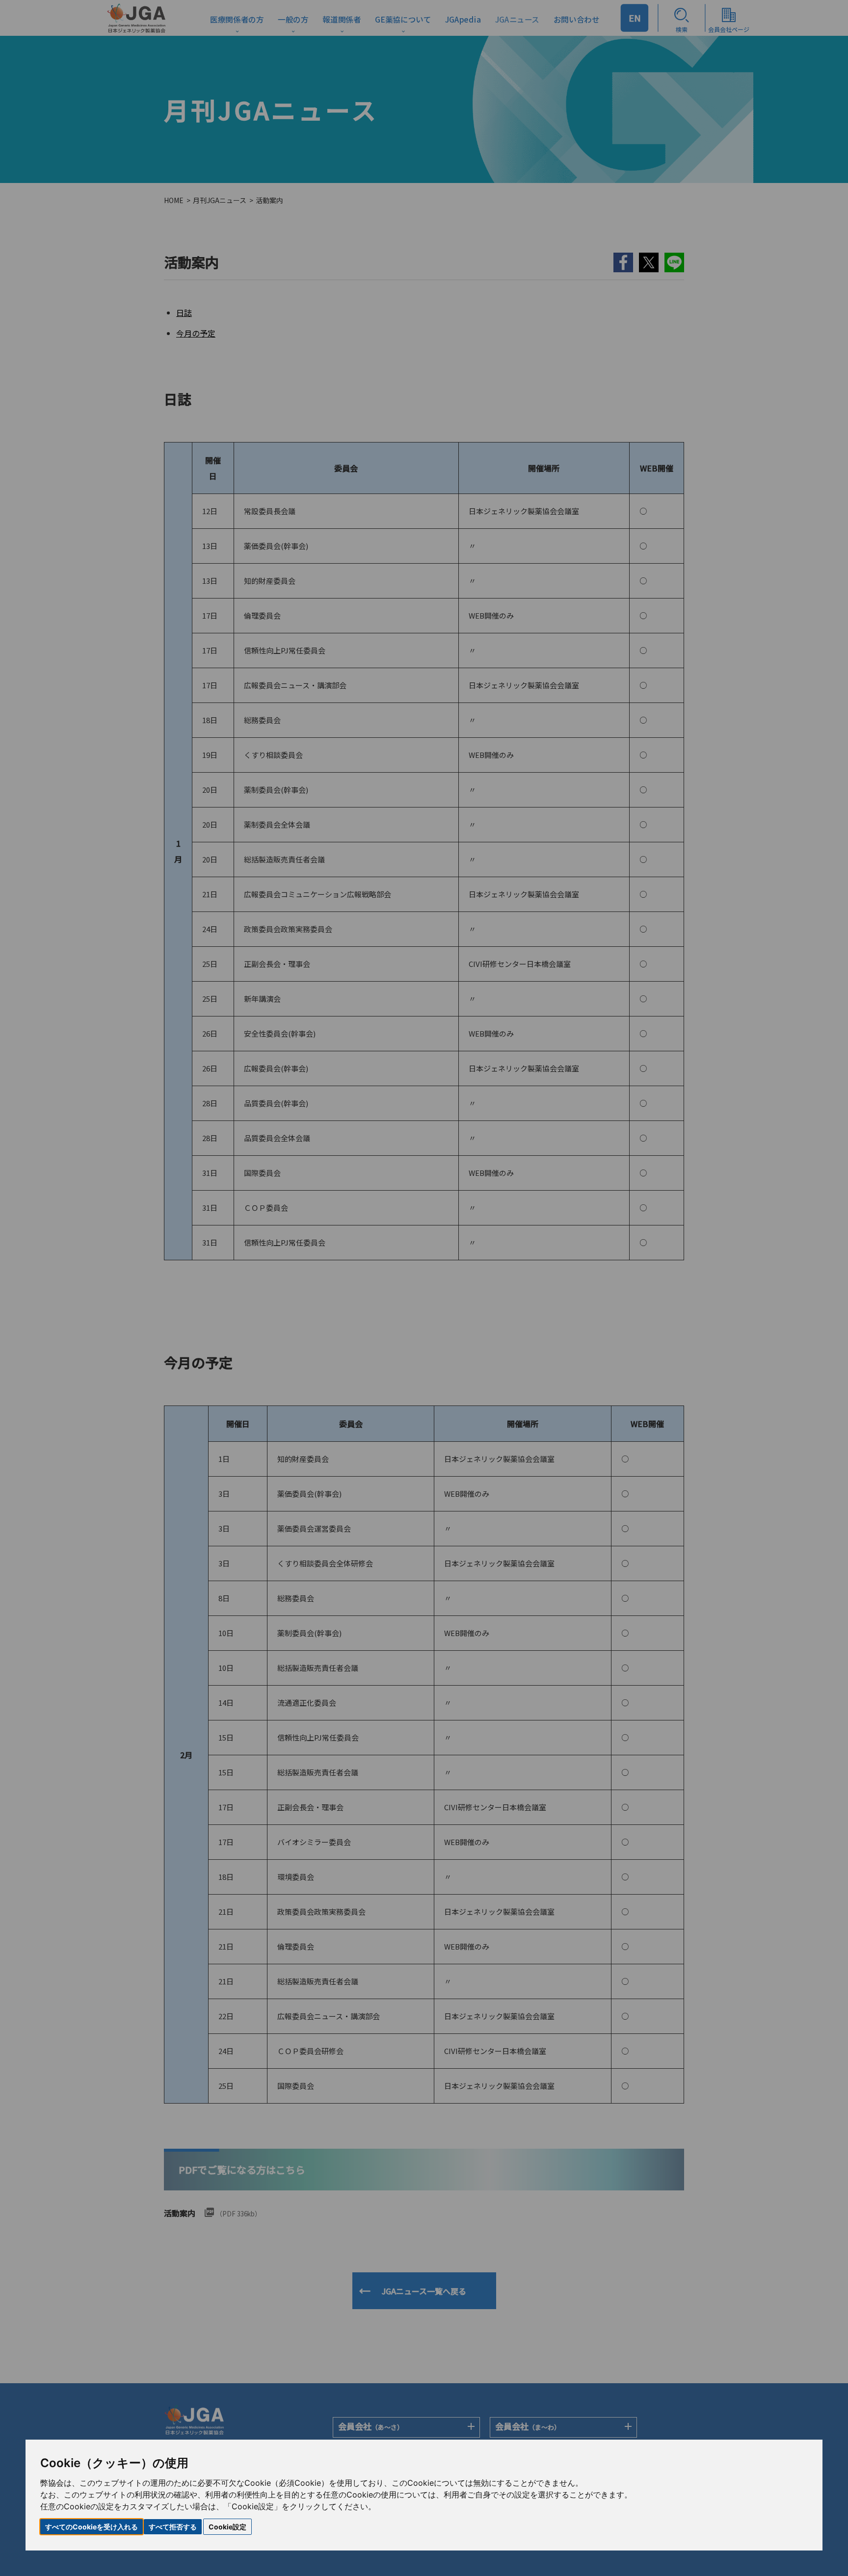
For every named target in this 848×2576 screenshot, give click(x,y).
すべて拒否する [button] (173, 2527)
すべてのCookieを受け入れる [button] (92, 2527)
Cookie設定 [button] (227, 2527)
